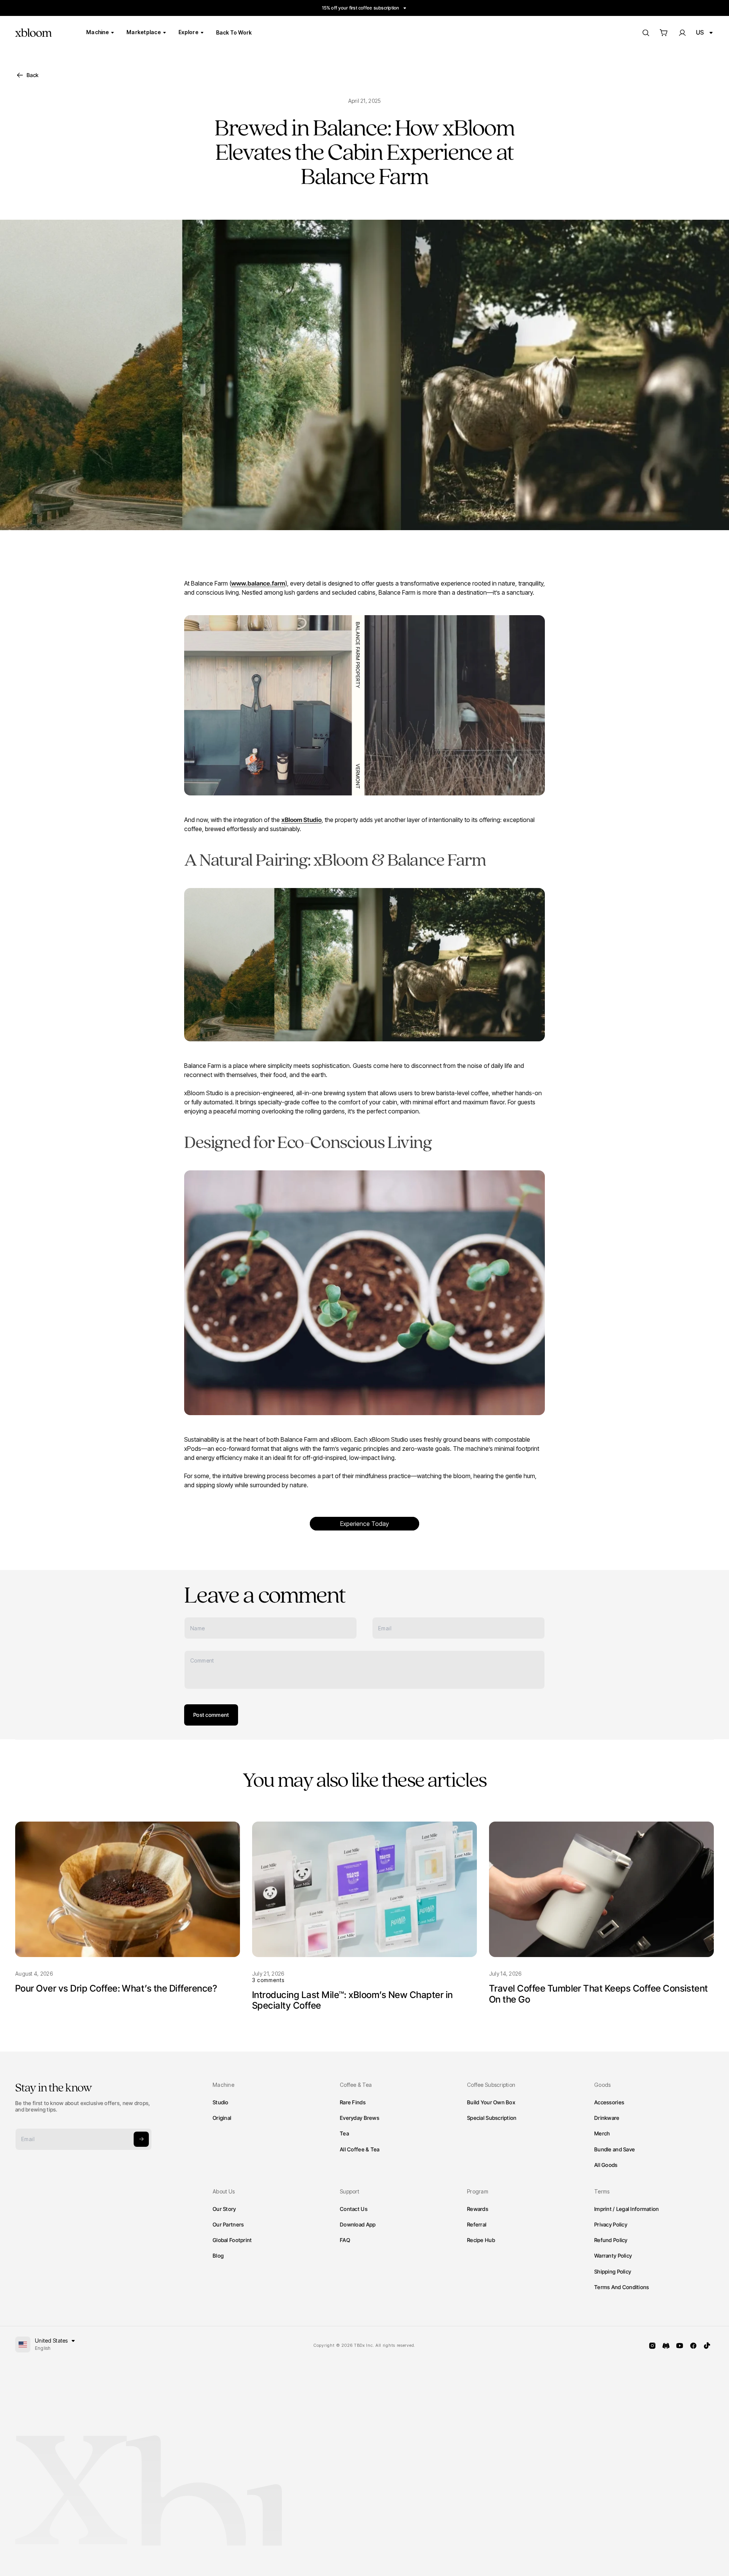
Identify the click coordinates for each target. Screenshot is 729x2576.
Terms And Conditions (622, 2287)
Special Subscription (492, 2118)
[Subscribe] (141, 2139)
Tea (344, 2133)
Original (222, 2118)
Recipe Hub (481, 2240)
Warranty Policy (613, 2256)
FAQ (345, 2240)
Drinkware (607, 2118)
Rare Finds (353, 2102)
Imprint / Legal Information (627, 2209)
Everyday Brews (360, 2118)
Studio (221, 2102)
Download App (358, 2224)
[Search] (645, 33)
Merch (602, 2133)
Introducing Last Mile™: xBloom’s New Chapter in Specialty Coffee (353, 2000)
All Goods (606, 2165)
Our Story (224, 2209)
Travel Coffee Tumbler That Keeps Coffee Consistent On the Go (599, 1994)
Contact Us (354, 2209)
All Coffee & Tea (360, 2149)
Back (32, 75)
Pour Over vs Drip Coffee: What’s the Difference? (116, 1988)
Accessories (609, 2102)
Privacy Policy (611, 2224)
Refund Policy (611, 2240)
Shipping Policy (613, 2271)
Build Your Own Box (491, 2102)
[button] (664, 33)
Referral (477, 2224)
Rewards (478, 2209)
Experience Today (364, 1524)
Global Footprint (232, 2240)
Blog (218, 2256)
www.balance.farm (258, 583)
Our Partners (228, 2224)
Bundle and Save (615, 2149)
